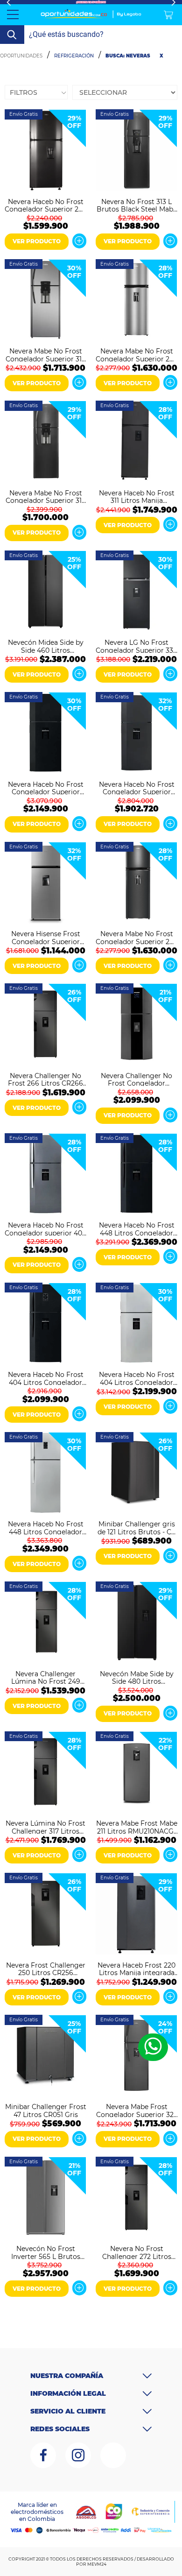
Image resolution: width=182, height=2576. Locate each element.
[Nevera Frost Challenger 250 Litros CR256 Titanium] (45, 1915)
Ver (79, 241)
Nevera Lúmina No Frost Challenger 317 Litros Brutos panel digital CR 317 (45, 1827)
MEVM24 (97, 2564)
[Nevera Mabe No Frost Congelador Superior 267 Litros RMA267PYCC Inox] (136, 884)
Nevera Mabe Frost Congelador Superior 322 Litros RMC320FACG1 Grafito (137, 2110)
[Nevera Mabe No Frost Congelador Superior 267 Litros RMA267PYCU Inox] (136, 301)
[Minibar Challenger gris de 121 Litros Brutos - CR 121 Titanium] (136, 1474)
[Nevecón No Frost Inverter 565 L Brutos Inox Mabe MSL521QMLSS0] (45, 2198)
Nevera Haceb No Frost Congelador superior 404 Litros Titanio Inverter (45, 1228)
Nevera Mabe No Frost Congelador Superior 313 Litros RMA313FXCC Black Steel (45, 496)
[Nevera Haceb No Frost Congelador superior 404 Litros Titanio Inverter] (45, 1175)
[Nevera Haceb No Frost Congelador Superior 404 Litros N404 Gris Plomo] (136, 734)
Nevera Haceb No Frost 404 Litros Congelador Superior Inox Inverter (137, 1378)
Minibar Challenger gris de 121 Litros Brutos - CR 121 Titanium (137, 1527)
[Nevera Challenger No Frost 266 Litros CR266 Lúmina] (45, 1025)
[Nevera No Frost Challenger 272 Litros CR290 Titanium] (136, 2198)
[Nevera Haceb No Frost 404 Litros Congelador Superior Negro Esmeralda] (45, 1324)
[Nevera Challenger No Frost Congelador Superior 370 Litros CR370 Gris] (136, 1025)
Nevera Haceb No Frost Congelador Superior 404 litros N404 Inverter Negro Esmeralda (46, 788)
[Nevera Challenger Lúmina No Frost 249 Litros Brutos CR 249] (45, 1623)
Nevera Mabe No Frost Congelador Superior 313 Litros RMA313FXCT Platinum (45, 354)
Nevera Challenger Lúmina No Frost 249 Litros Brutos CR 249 (46, 1677)
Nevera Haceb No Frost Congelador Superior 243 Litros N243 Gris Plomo (45, 205)
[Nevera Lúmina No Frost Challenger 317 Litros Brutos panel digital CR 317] (45, 1773)
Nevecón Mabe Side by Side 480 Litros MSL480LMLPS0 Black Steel (137, 1677)
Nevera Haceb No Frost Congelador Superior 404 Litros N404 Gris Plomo (137, 788)
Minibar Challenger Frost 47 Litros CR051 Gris (46, 2110)
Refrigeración (74, 56)
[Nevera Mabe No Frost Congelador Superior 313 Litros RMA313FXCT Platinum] (45, 301)
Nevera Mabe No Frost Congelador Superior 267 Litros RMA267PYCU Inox (136, 354)
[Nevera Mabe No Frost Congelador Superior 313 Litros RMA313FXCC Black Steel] (45, 442)
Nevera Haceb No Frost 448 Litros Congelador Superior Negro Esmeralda (137, 1228)
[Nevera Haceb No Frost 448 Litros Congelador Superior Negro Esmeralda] (136, 1175)
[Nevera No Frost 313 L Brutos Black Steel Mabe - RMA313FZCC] (136, 151)
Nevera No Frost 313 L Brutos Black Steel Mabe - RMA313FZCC (137, 205)
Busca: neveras (128, 56)
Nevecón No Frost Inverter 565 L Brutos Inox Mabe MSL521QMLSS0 (46, 2252)
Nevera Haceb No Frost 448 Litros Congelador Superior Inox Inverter (46, 1527)
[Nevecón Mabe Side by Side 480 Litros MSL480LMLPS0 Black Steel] (136, 1623)
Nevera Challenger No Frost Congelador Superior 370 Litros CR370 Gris (136, 1079)
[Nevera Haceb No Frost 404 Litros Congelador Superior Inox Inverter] (136, 1324)
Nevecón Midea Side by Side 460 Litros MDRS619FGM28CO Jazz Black (46, 646)
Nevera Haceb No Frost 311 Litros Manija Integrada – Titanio (137, 496)
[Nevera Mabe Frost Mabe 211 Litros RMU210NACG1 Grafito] (136, 1773)
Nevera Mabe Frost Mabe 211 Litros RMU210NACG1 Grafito (137, 1827)
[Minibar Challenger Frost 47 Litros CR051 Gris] (45, 2057)
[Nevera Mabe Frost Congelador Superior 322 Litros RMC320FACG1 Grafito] (136, 2057)
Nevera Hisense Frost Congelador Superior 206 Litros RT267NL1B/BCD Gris (46, 937)
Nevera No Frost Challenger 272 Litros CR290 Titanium (137, 2252)
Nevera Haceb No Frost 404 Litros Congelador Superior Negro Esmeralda (46, 1378)
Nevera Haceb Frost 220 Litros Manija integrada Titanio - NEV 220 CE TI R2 (136, 1969)
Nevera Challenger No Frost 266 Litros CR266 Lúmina (45, 1079)
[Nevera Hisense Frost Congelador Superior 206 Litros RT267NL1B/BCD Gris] (45, 884)
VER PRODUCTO (37, 241)
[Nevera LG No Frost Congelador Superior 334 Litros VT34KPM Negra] (136, 592)
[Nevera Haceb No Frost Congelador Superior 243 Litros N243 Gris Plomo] (45, 151)
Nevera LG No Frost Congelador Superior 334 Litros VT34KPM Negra (136, 646)
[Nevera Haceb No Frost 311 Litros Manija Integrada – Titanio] (136, 442)
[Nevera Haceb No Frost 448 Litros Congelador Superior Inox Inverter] (45, 1474)
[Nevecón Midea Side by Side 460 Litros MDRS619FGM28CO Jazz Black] (45, 592)
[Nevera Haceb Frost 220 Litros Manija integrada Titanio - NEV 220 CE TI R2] (136, 1915)
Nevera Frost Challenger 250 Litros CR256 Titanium (46, 1969)
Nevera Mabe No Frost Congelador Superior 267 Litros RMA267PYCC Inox (136, 937)
